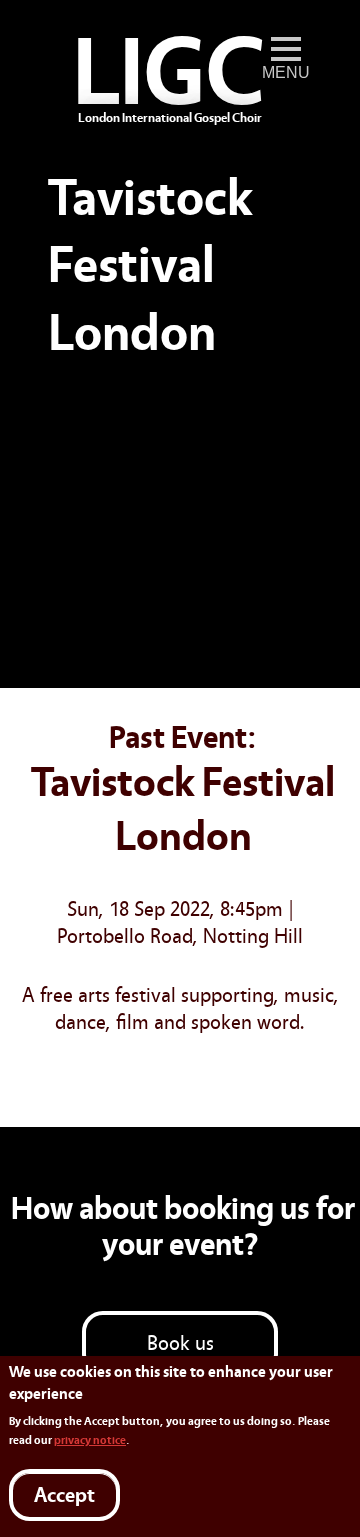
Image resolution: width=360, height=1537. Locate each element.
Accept (64, 1495)
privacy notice (90, 1440)
